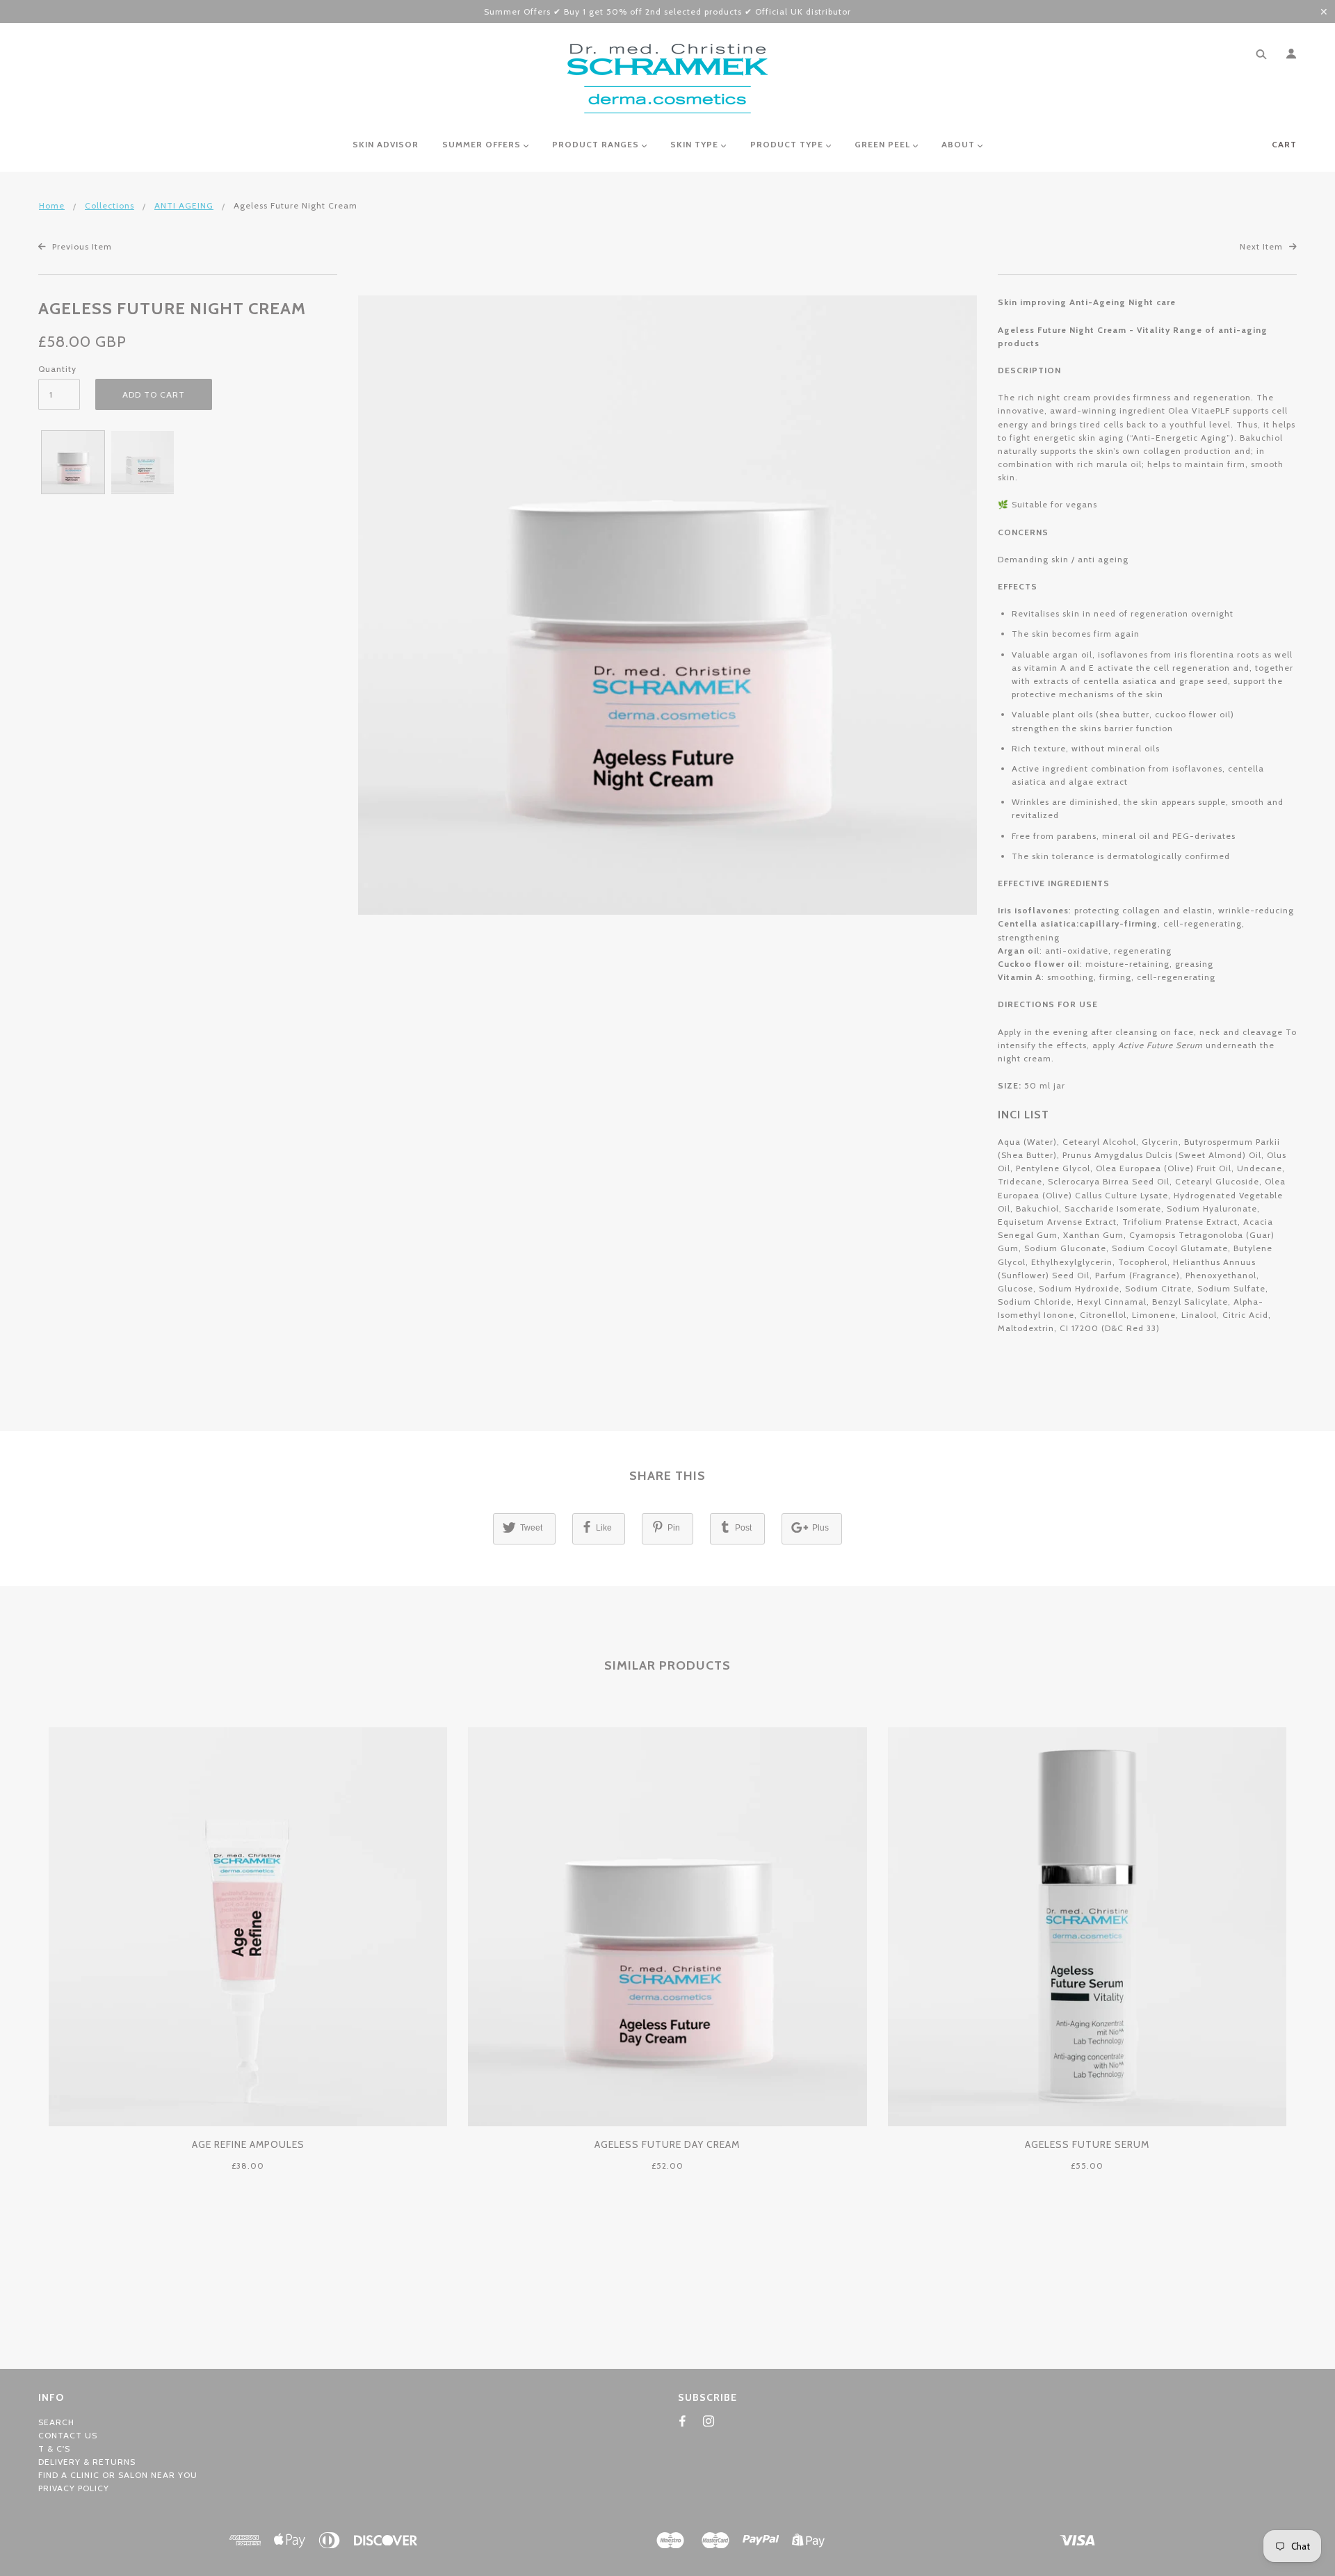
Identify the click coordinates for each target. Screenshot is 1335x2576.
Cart (1284, 144)
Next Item (1263, 246)
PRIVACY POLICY (74, 2488)
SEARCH (56, 2422)
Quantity (57, 369)
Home (52, 205)
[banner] (667, 79)
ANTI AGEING (184, 205)
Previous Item (81, 246)
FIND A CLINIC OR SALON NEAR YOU (118, 2475)
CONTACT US (68, 2435)
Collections (110, 205)
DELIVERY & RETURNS (87, 2462)
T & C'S (54, 2448)
